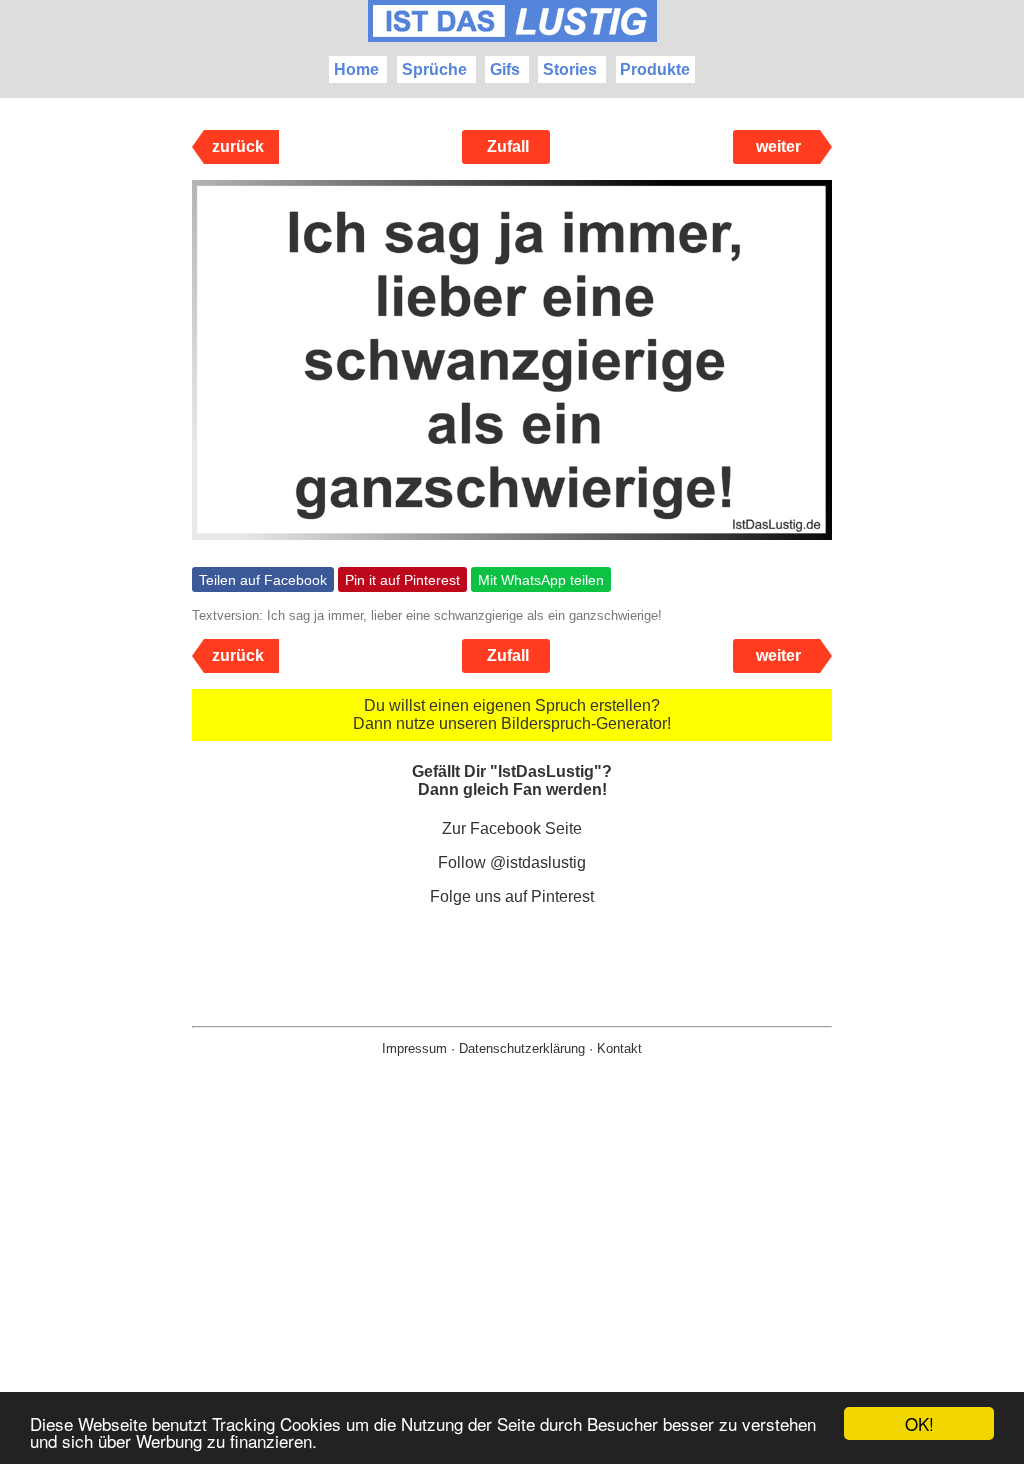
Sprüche (434, 69)
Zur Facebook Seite (512, 828)
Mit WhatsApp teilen (541, 580)
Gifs (505, 69)
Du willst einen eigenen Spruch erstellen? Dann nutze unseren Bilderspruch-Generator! (512, 714)
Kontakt (619, 1048)
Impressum (414, 1048)
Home (356, 69)
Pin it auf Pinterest (402, 580)
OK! (919, 1423)
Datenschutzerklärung (522, 1048)
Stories (570, 69)
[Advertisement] (512, 1292)
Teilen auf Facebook (263, 580)
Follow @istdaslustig (512, 862)
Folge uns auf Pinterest (512, 896)
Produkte (655, 69)
